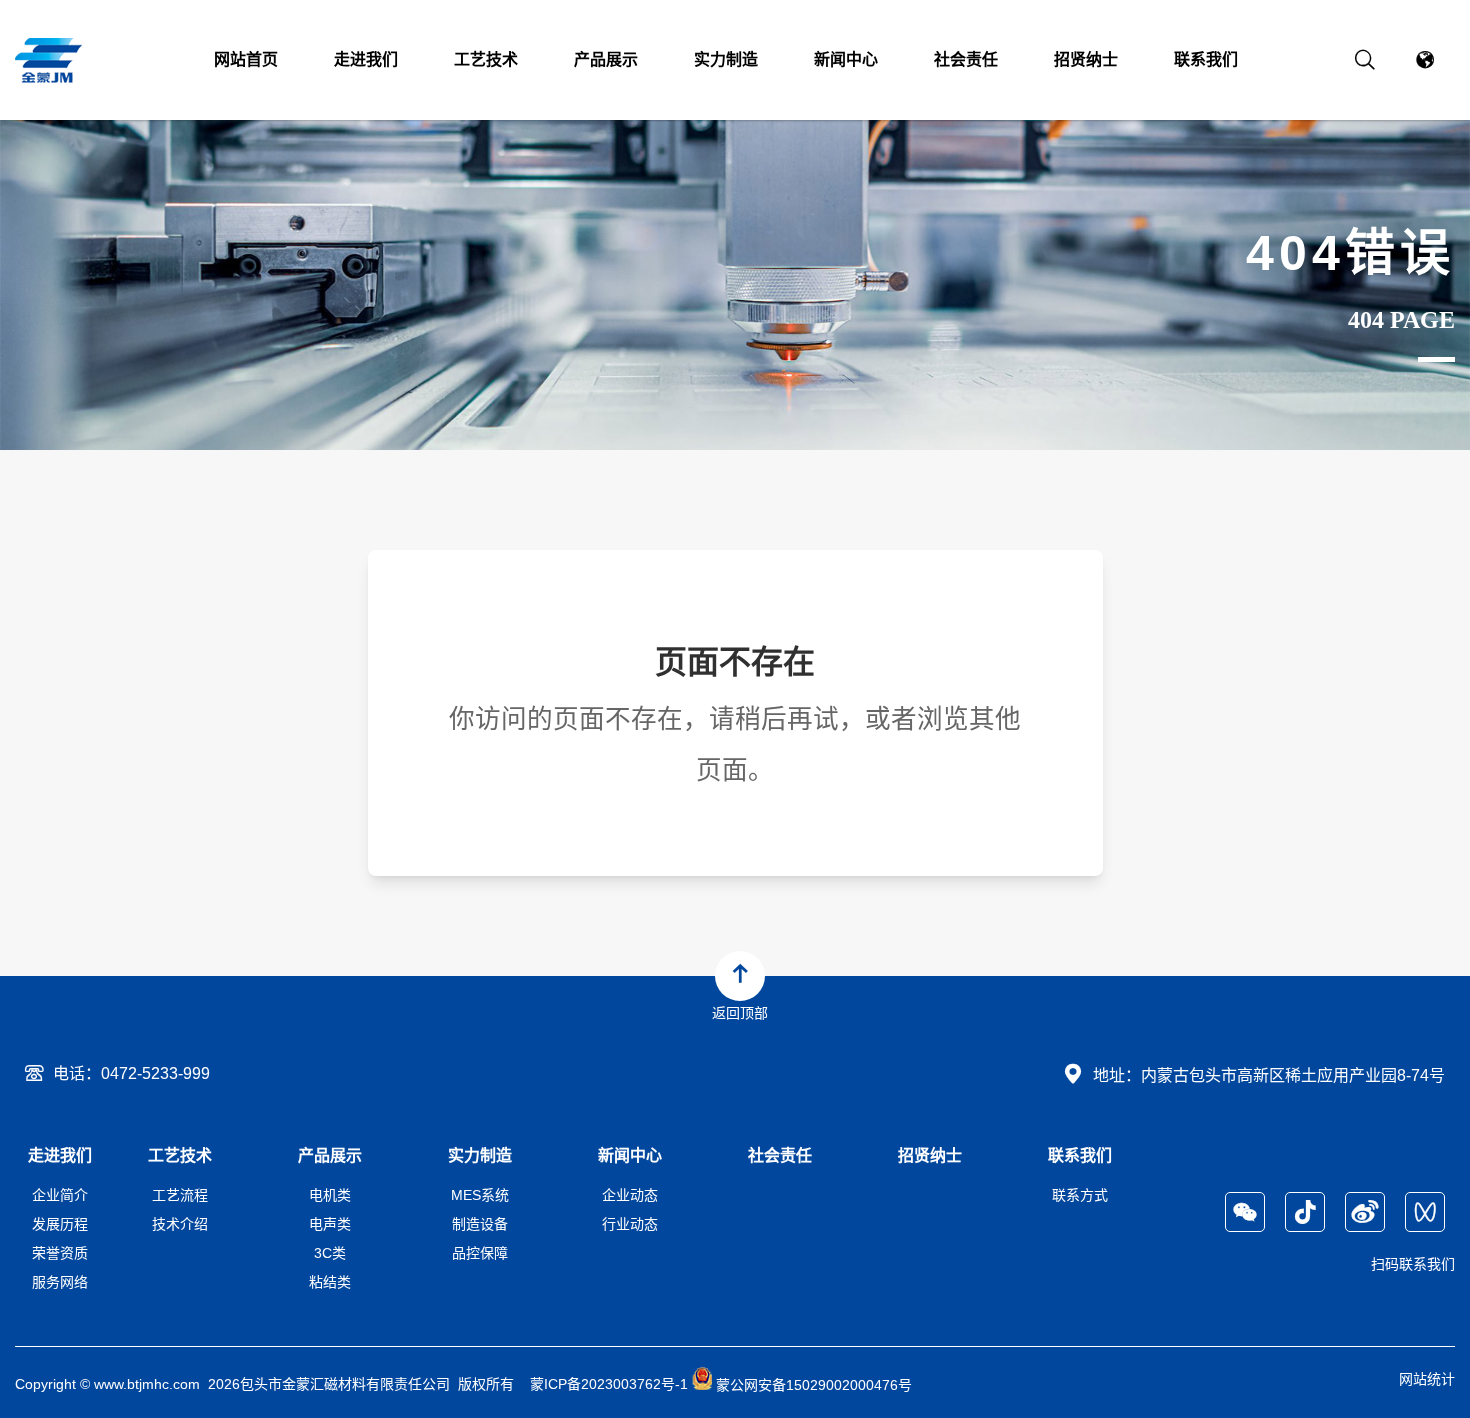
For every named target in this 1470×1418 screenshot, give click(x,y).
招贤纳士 (1086, 59)
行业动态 (630, 1224)
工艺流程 (180, 1195)
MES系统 (480, 1195)
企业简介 (60, 1195)
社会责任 (966, 59)
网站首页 (246, 59)
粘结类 (330, 1282)
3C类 (330, 1253)
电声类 (330, 1224)
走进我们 (366, 59)
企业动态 (630, 1195)
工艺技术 (486, 59)
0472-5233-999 (155, 1073)
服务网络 (60, 1282)
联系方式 (1080, 1195)
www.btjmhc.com (147, 1385)
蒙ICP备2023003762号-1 (609, 1385)
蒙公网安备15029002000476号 (812, 1385)
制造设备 (480, 1224)
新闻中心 (846, 59)
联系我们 (1206, 59)
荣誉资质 (60, 1253)
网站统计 (1427, 1379)
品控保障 (480, 1253)
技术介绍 (180, 1224)
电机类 (330, 1195)
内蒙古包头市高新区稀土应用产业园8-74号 (1293, 1075)
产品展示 (606, 59)
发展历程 (60, 1224)
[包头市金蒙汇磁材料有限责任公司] (50, 60)
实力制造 (726, 59)
